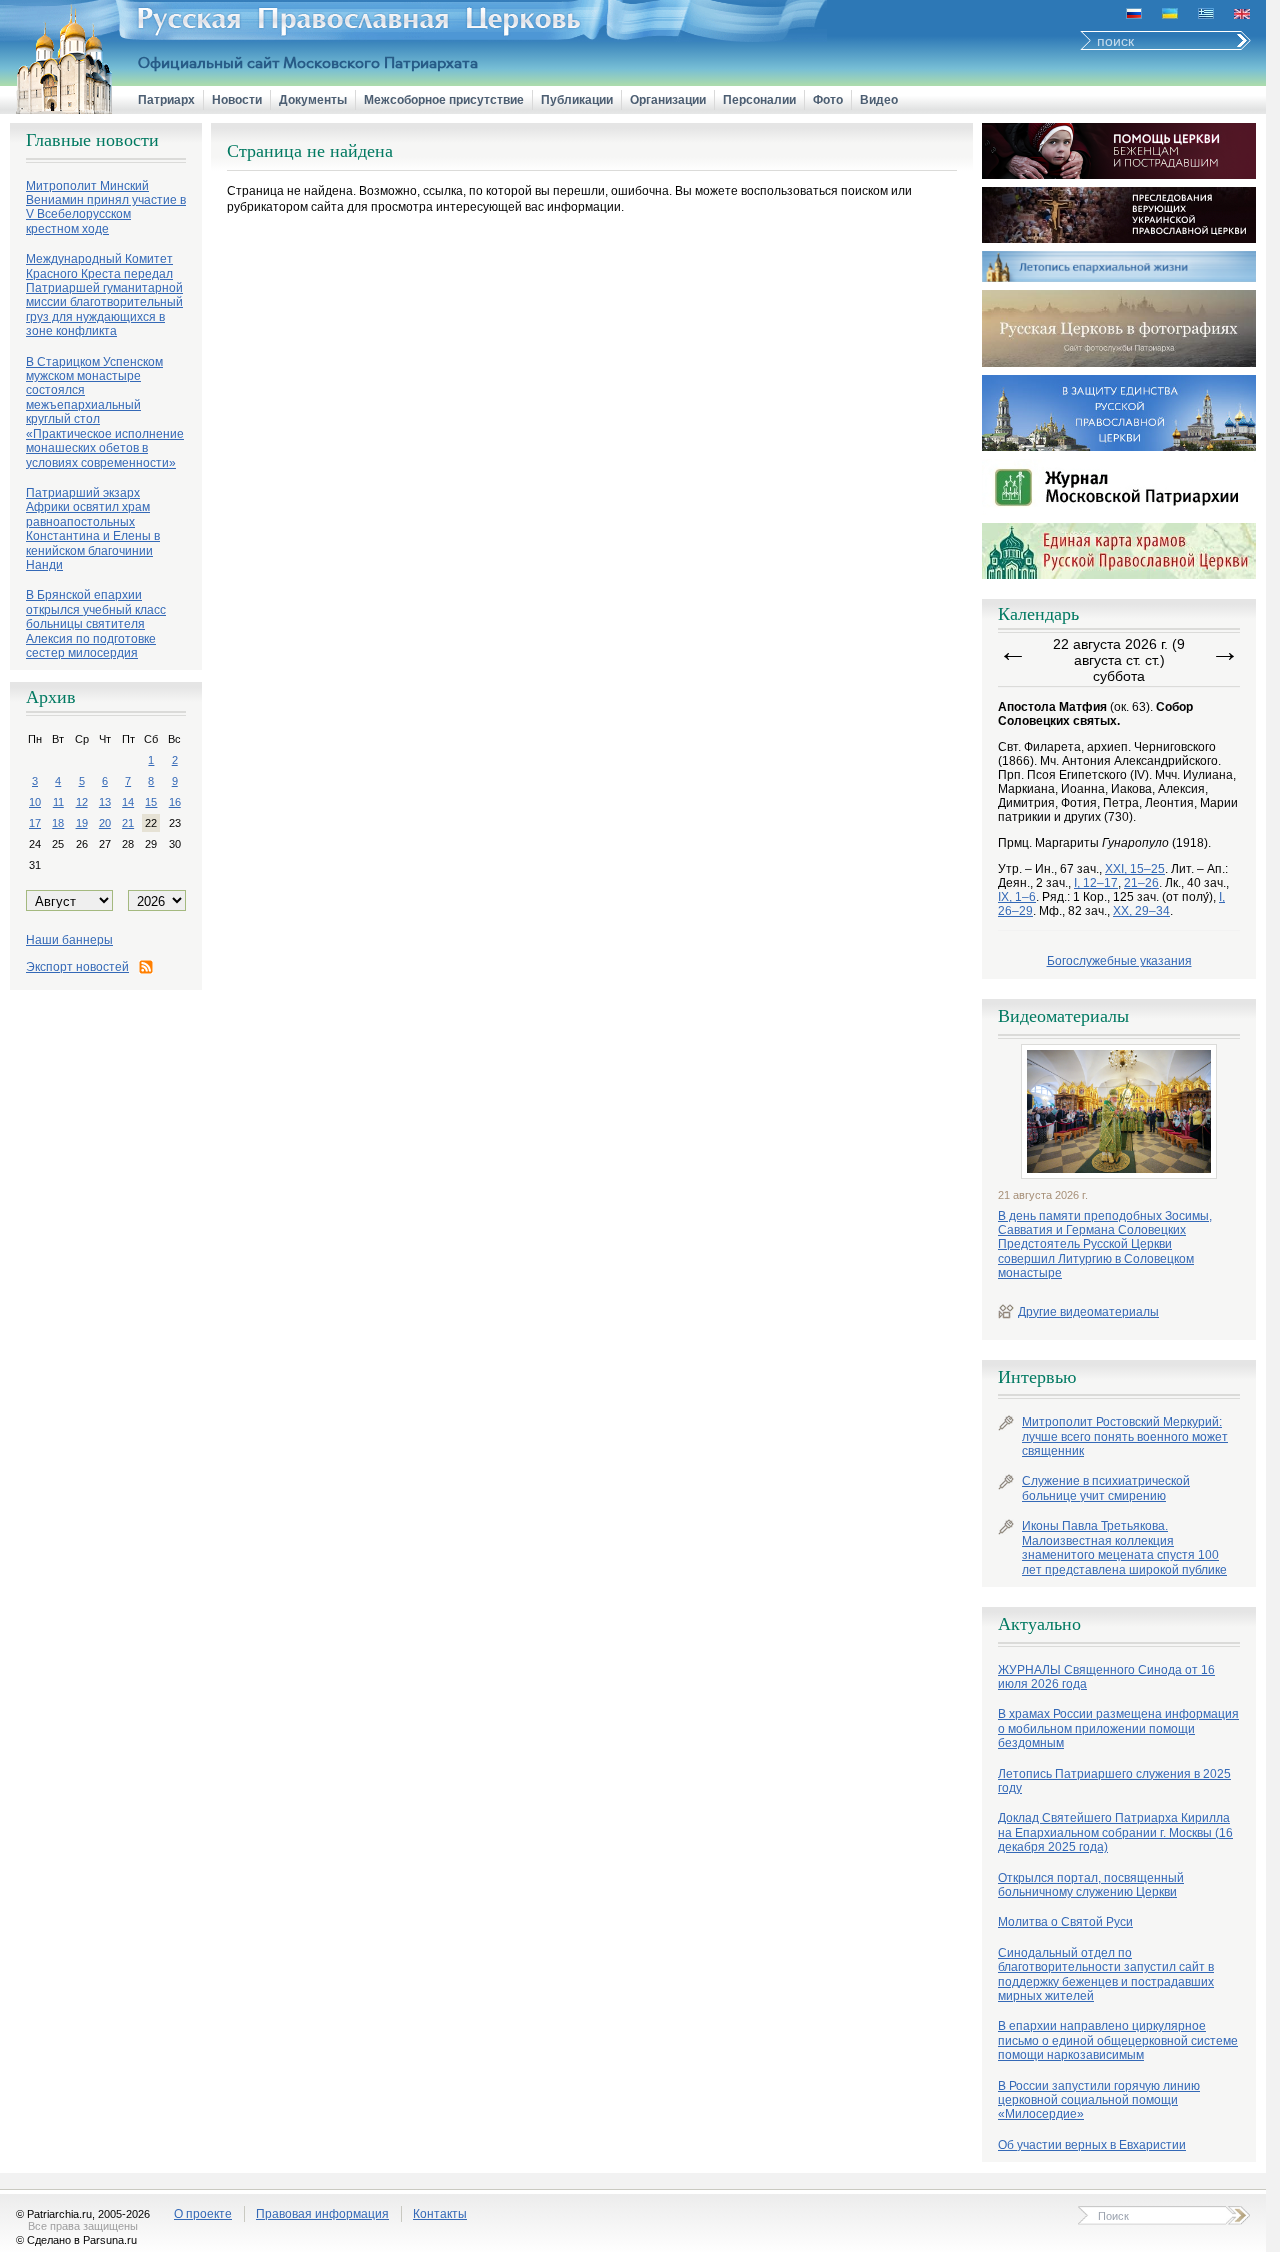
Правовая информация (322, 2214)
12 (82, 802)
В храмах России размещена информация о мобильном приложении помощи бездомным (1118, 1728)
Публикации (577, 100)
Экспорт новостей (77, 967)
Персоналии (759, 100)
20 (105, 823)
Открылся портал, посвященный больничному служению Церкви (1091, 1885)
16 (175, 802)
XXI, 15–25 (1135, 869)
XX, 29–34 (1141, 911)
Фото (828, 100)
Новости (237, 100)
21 (128, 823)
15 (151, 802)
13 (105, 802)
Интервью (1037, 1377)
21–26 (1141, 883)
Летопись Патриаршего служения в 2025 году (1114, 1781)
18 (58, 823)
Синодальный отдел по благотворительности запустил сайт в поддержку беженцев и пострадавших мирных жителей (1106, 1974)
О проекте (203, 2214)
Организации (668, 100)
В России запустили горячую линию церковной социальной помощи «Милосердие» (1099, 2100)
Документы (313, 100)
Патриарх (166, 100)
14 (128, 802)
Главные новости (92, 140)
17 (35, 823)
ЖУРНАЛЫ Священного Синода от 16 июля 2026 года (1106, 1677)
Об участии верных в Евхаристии (1092, 2145)
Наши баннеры (69, 940)
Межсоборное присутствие (444, 100)
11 (58, 802)
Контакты (440, 2214)
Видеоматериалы (1063, 1016)
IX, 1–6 (1017, 897)
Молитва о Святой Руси (1065, 1922)
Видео (879, 100)
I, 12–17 (1096, 883)
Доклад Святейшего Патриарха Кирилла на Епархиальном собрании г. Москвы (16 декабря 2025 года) (1115, 1832)
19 (82, 823)
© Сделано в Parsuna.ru (76, 2240)
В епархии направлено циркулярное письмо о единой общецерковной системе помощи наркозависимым (1118, 2040)
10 (35, 802)
